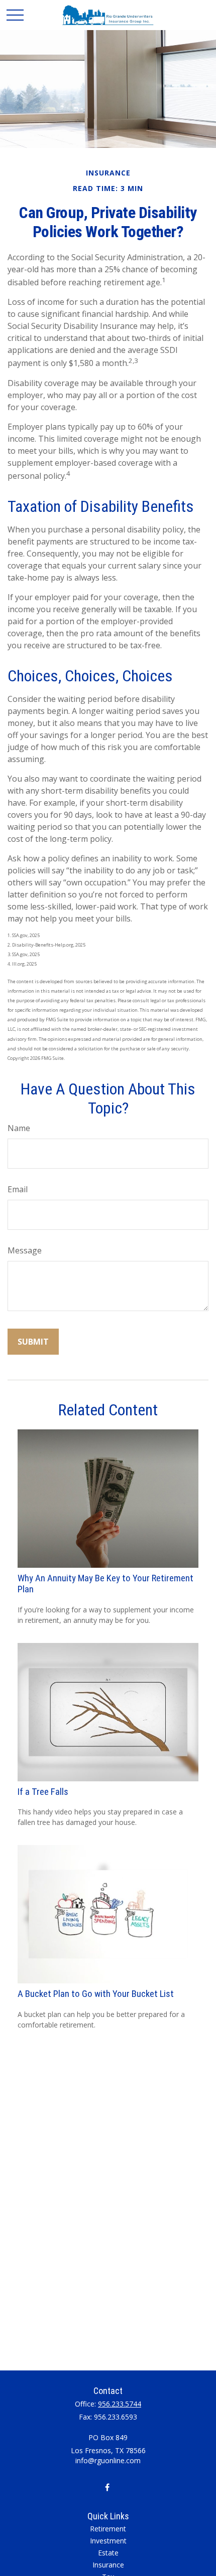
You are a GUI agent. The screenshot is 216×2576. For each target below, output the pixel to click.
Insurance (108, 2565)
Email (18, 1189)
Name (19, 1128)
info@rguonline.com (108, 2460)
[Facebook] (107, 2487)
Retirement (108, 2529)
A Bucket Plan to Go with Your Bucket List (96, 1994)
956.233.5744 (120, 2404)
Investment (108, 2541)
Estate (108, 2553)
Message (25, 1250)
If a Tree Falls (43, 1792)
